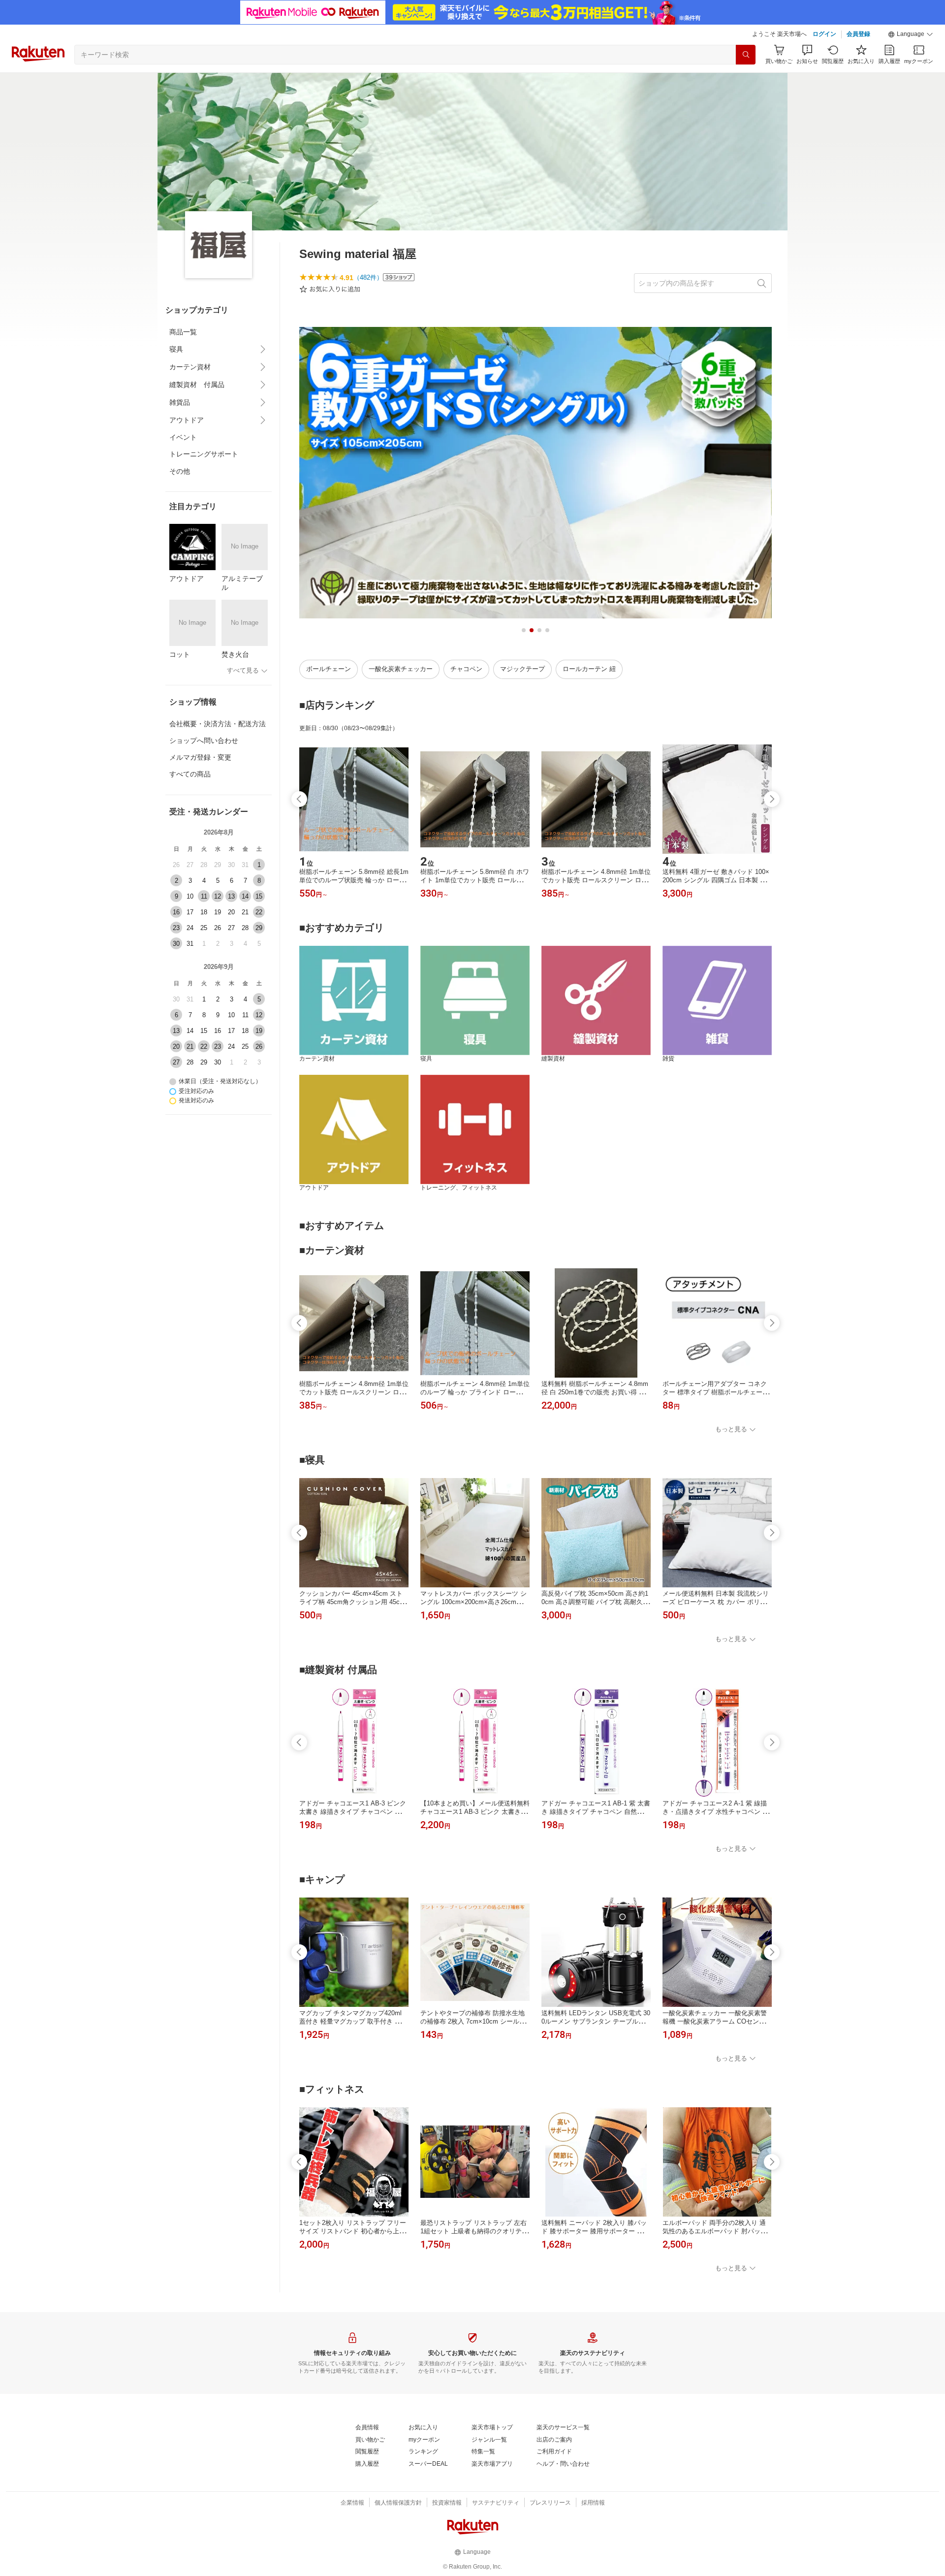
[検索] (746, 55)
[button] (911, 34)
